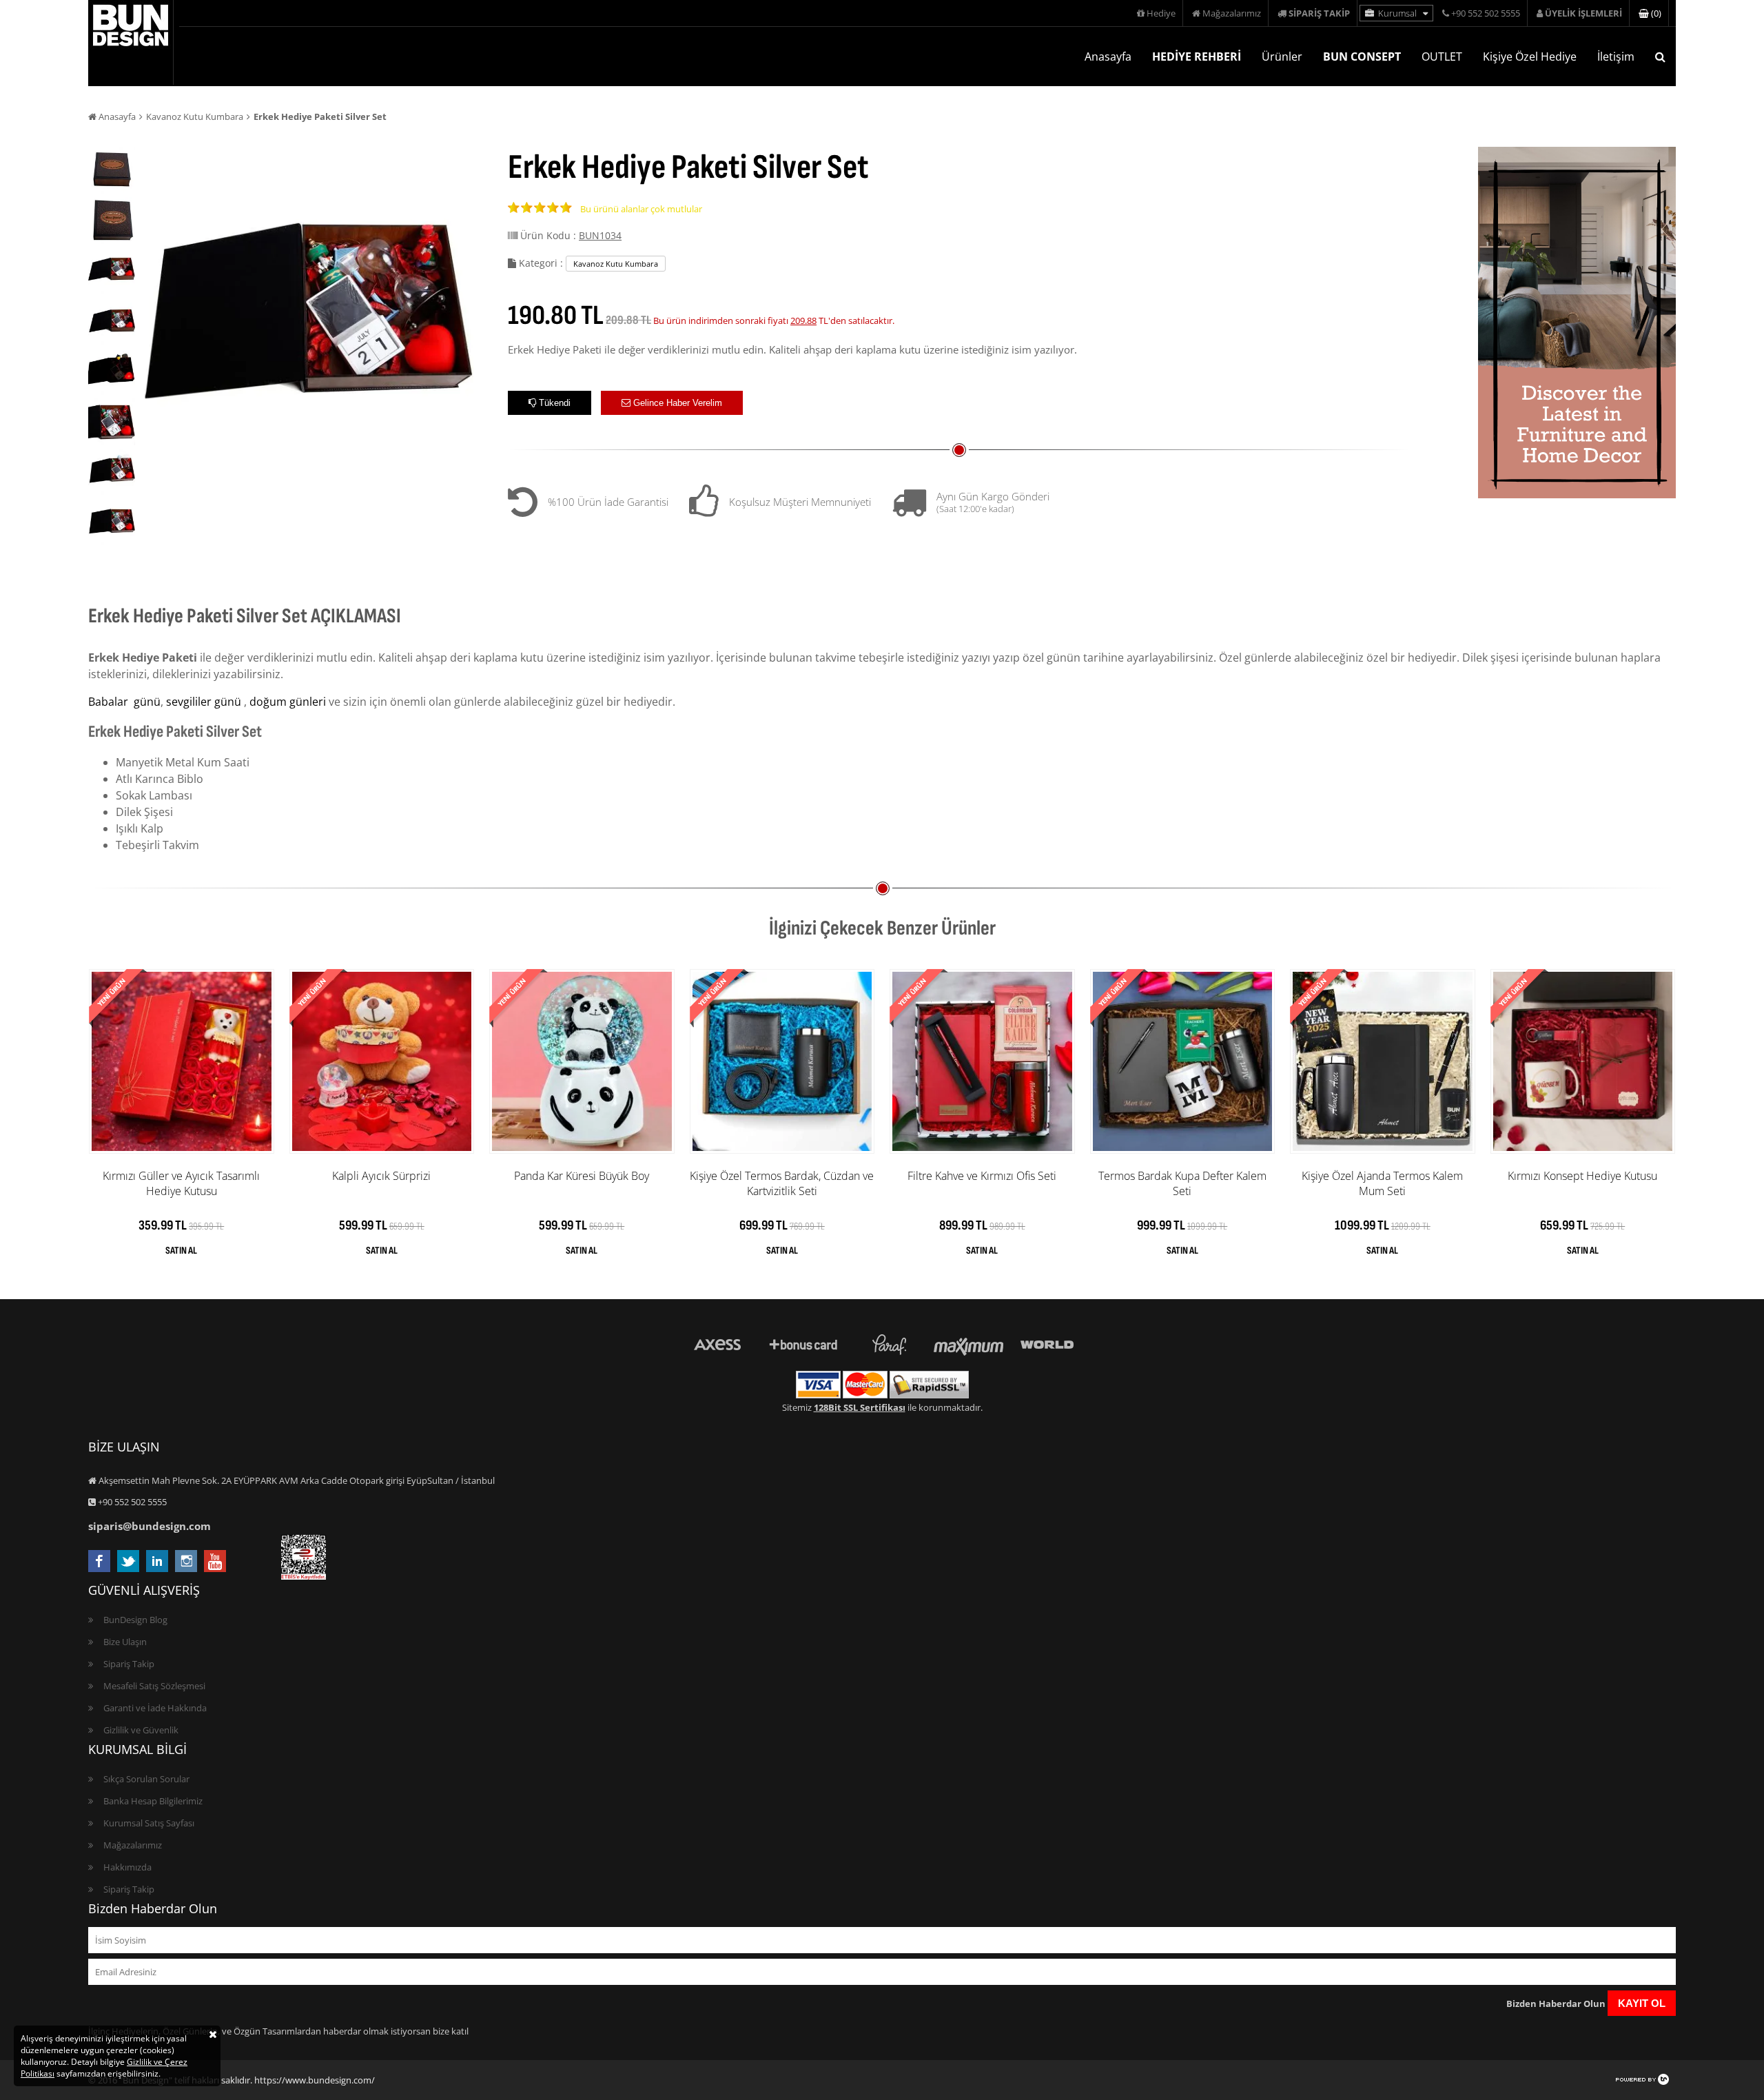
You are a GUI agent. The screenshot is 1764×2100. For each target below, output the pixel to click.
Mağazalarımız (1231, 13)
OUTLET (1442, 57)
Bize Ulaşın (125, 1642)
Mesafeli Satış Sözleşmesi (154, 1686)
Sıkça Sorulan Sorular (146, 1779)
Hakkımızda (127, 1867)
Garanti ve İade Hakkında (155, 1708)
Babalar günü (124, 702)
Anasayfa (1108, 57)
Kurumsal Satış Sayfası (149, 1823)
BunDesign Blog (135, 1620)
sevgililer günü (204, 702)
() (1655, 13)
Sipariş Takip (129, 1664)
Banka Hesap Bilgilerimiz (153, 1801)
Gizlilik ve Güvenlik (141, 1730)
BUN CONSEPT (1362, 57)
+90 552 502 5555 (1485, 13)
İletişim (1616, 57)
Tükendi (553, 403)
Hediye (1160, 13)
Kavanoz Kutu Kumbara (195, 116)
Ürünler (1282, 57)
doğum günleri (288, 702)
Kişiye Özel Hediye (1530, 57)
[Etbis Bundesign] (304, 1576)
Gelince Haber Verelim (676, 403)
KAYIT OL (1642, 2003)
